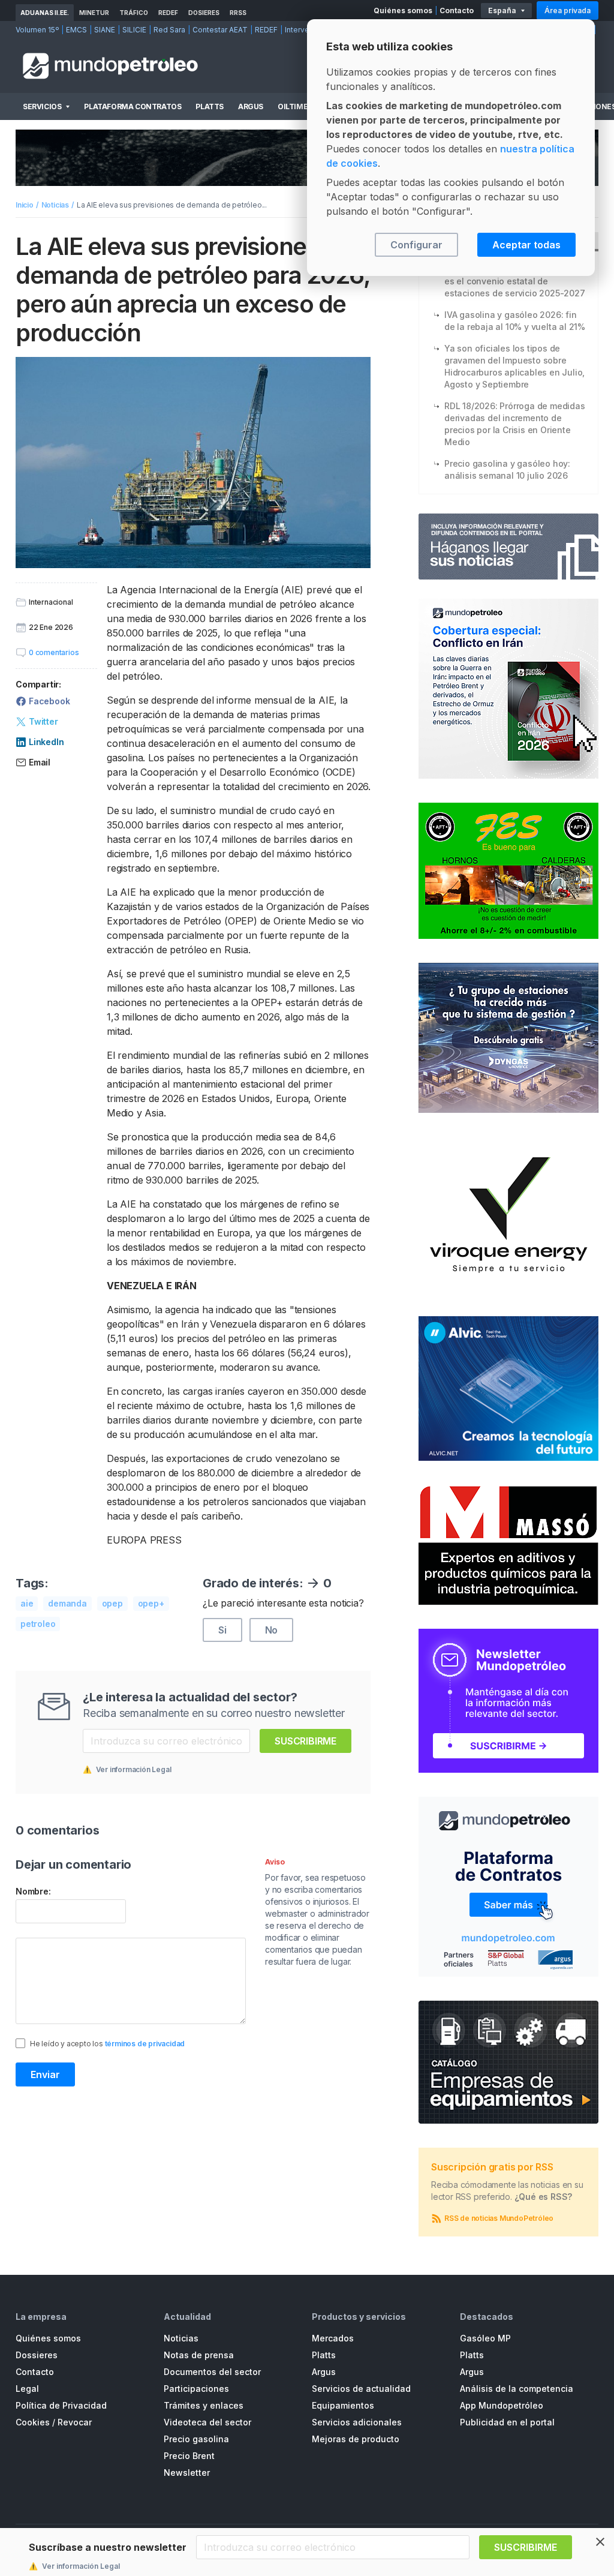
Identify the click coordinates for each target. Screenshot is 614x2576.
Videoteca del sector (207, 2422)
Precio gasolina (196, 2439)
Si (222, 1630)
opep (112, 1603)
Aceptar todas (526, 245)
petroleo (38, 1624)
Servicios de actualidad (361, 2389)
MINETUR (94, 13)
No (272, 1630)
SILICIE (134, 30)
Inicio (25, 205)
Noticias (55, 205)
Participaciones (196, 2389)
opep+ (151, 1603)
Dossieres (37, 2355)
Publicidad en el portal (507, 2422)
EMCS (76, 30)
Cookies (33, 2422)
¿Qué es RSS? (544, 2197)
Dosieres (204, 13)
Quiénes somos (403, 10)
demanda (67, 1603)
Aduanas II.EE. (45, 13)
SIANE (105, 30)
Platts (210, 106)
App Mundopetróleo (502, 2405)
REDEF (168, 13)
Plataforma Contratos (133, 106)
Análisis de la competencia (517, 2389)
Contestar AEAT (220, 30)
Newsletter (187, 2473)
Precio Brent (189, 2456)
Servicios (42, 106)
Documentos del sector (212, 2372)
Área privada (568, 10)
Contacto (457, 10)
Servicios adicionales (357, 2422)
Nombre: (33, 1891)
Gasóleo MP (485, 2338)
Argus (251, 106)
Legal (27, 2389)
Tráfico (134, 13)
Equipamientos (343, 2405)
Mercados (333, 2338)
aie (27, 1603)
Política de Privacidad (61, 2405)
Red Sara (169, 30)
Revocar (75, 2422)
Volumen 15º (37, 30)
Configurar (416, 245)
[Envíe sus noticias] (508, 547)
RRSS (238, 13)
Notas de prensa (199, 2355)
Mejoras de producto (356, 2439)
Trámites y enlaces (204, 2405)
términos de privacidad (145, 2044)
